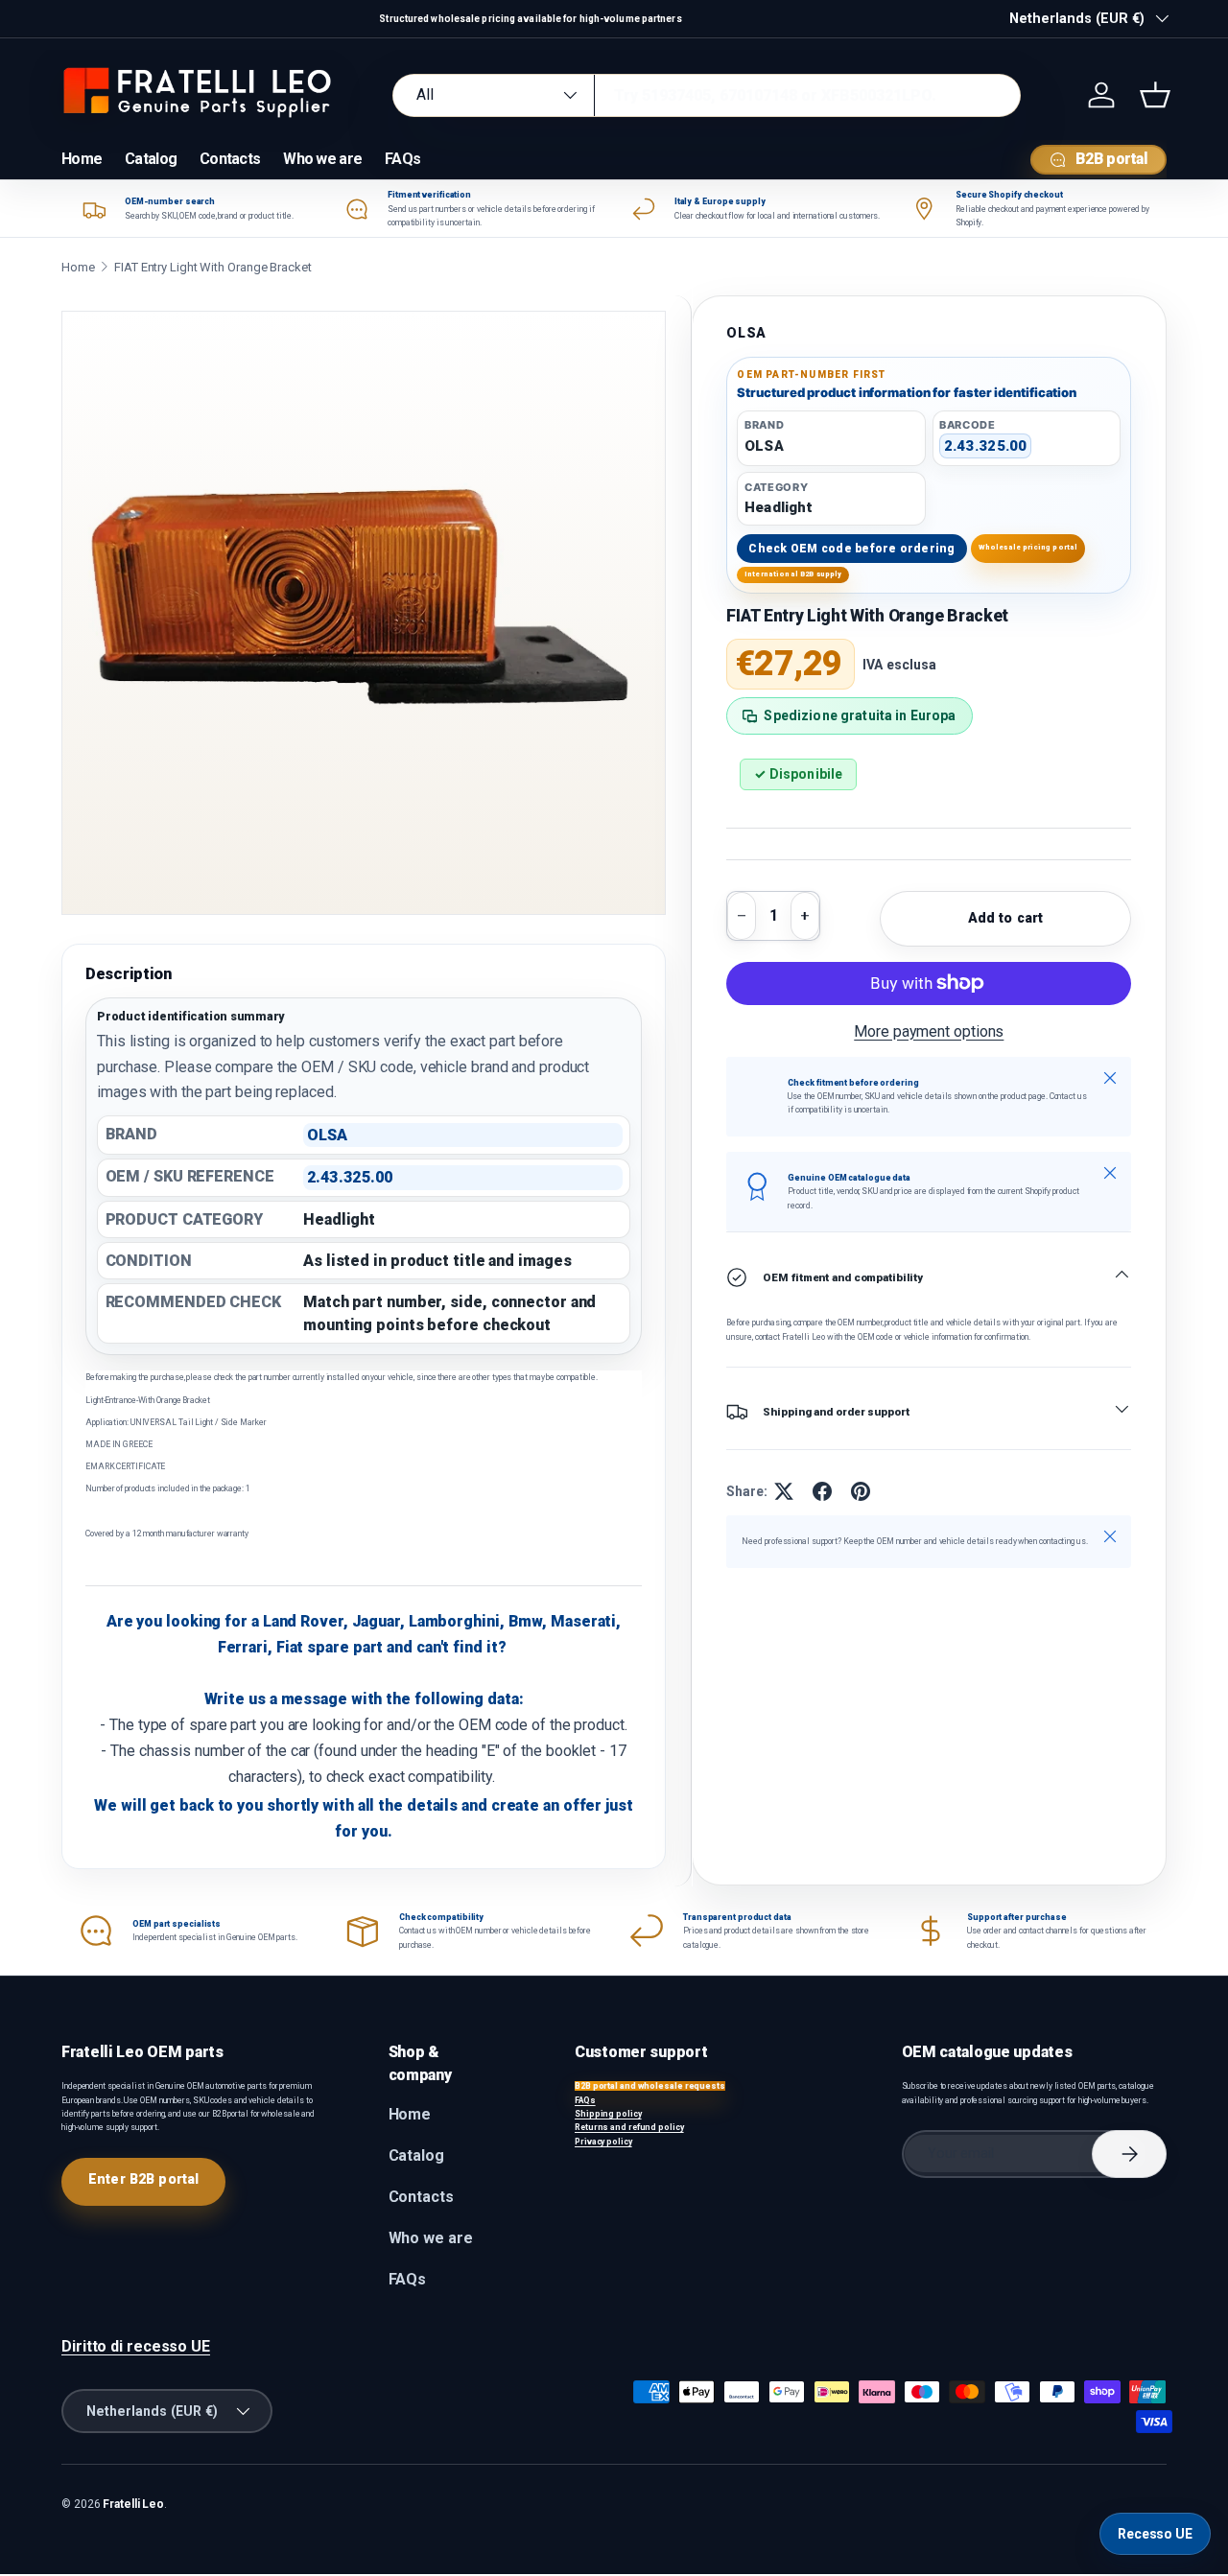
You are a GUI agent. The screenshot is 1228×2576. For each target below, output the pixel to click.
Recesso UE (1155, 2534)
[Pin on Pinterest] (861, 1491)
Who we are (322, 159)
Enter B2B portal (143, 2179)
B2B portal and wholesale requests (650, 2086)
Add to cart (1006, 918)
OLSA (746, 333)
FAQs (402, 159)
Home (82, 159)
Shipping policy (608, 2114)
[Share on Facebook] (822, 1491)
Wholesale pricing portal (1028, 547)
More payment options (929, 1031)
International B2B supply (793, 574)
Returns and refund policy (629, 2127)
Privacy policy (603, 2142)
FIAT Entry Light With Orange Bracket (213, 267)
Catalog (151, 159)
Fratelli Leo (133, 2504)
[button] (1155, 95)
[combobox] (707, 95)
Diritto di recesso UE (136, 2346)
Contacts (230, 159)
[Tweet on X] (784, 1491)
